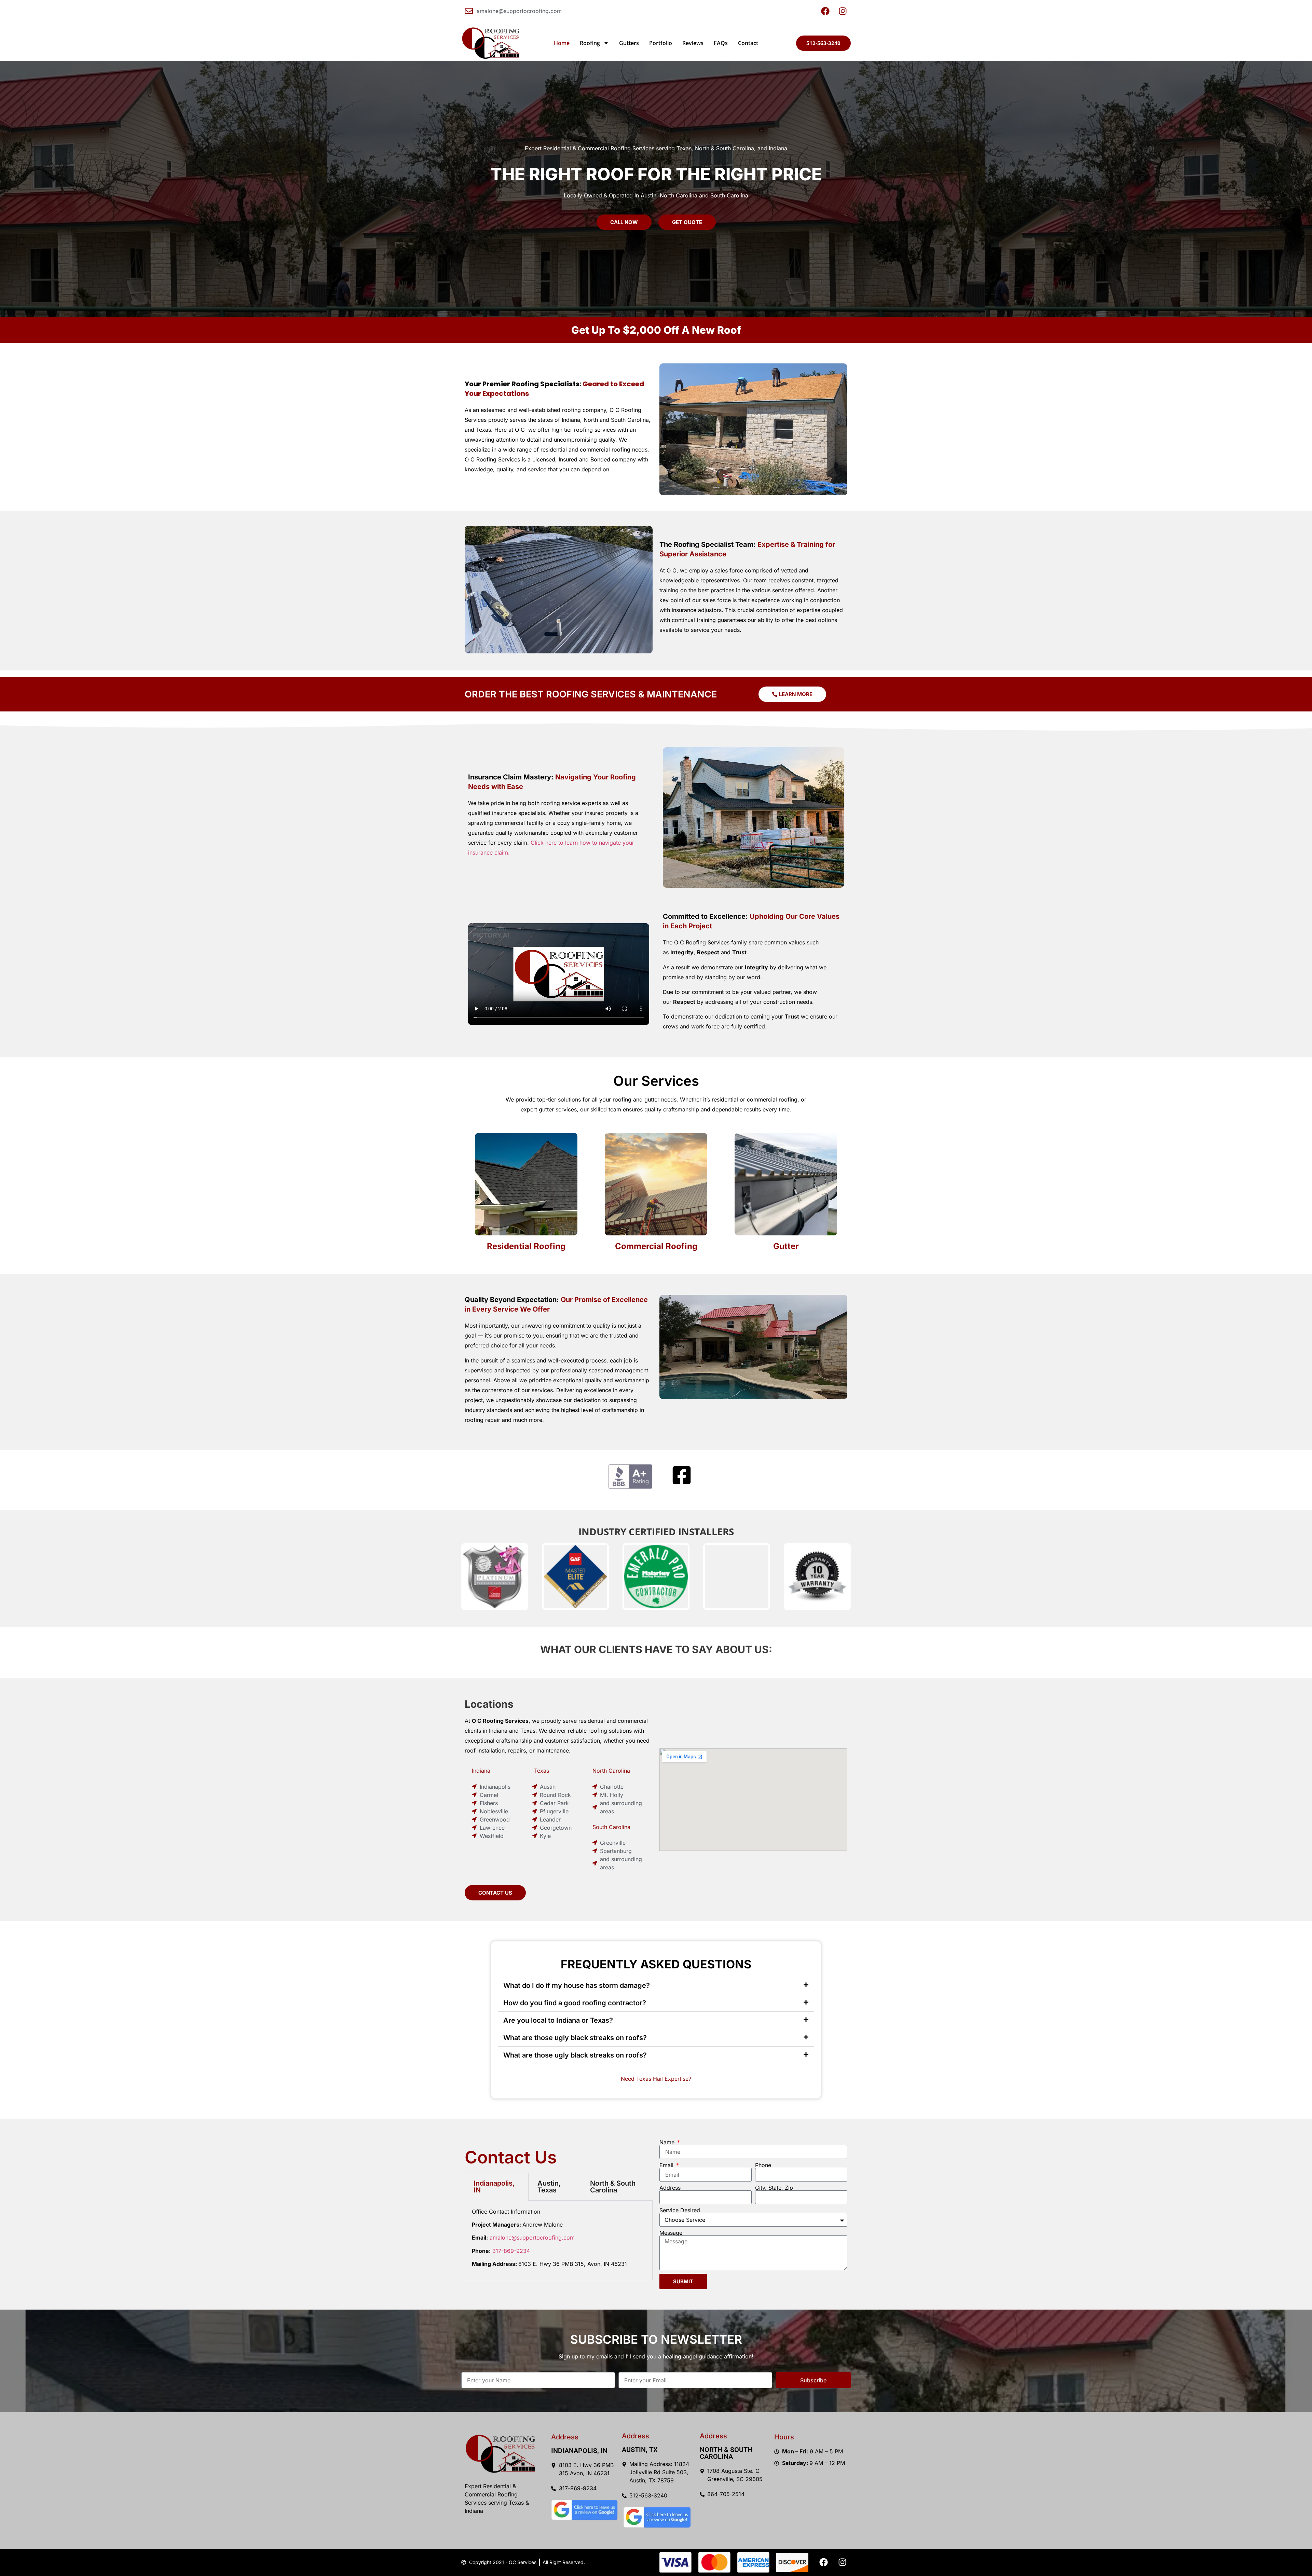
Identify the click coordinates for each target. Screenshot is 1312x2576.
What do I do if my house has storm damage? (577, 1985)
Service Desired (680, 2210)
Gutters (629, 43)
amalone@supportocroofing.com (532, 2238)
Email (667, 2165)
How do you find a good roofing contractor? (575, 2003)
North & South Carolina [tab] (613, 2187)
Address (670, 2188)
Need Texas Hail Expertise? (656, 2079)
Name (668, 2142)
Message (671, 2233)
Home (562, 43)
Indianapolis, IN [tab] (494, 2187)
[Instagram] (842, 2562)
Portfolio (661, 43)
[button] (656, 1986)
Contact (748, 43)
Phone (763, 2165)
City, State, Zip (774, 2188)
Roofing (590, 43)
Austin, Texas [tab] (549, 2187)
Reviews (693, 43)
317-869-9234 (511, 2251)
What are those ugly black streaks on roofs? (575, 2038)
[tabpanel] (559, 2240)
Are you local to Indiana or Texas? (558, 2020)
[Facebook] (823, 2562)
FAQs (721, 43)
